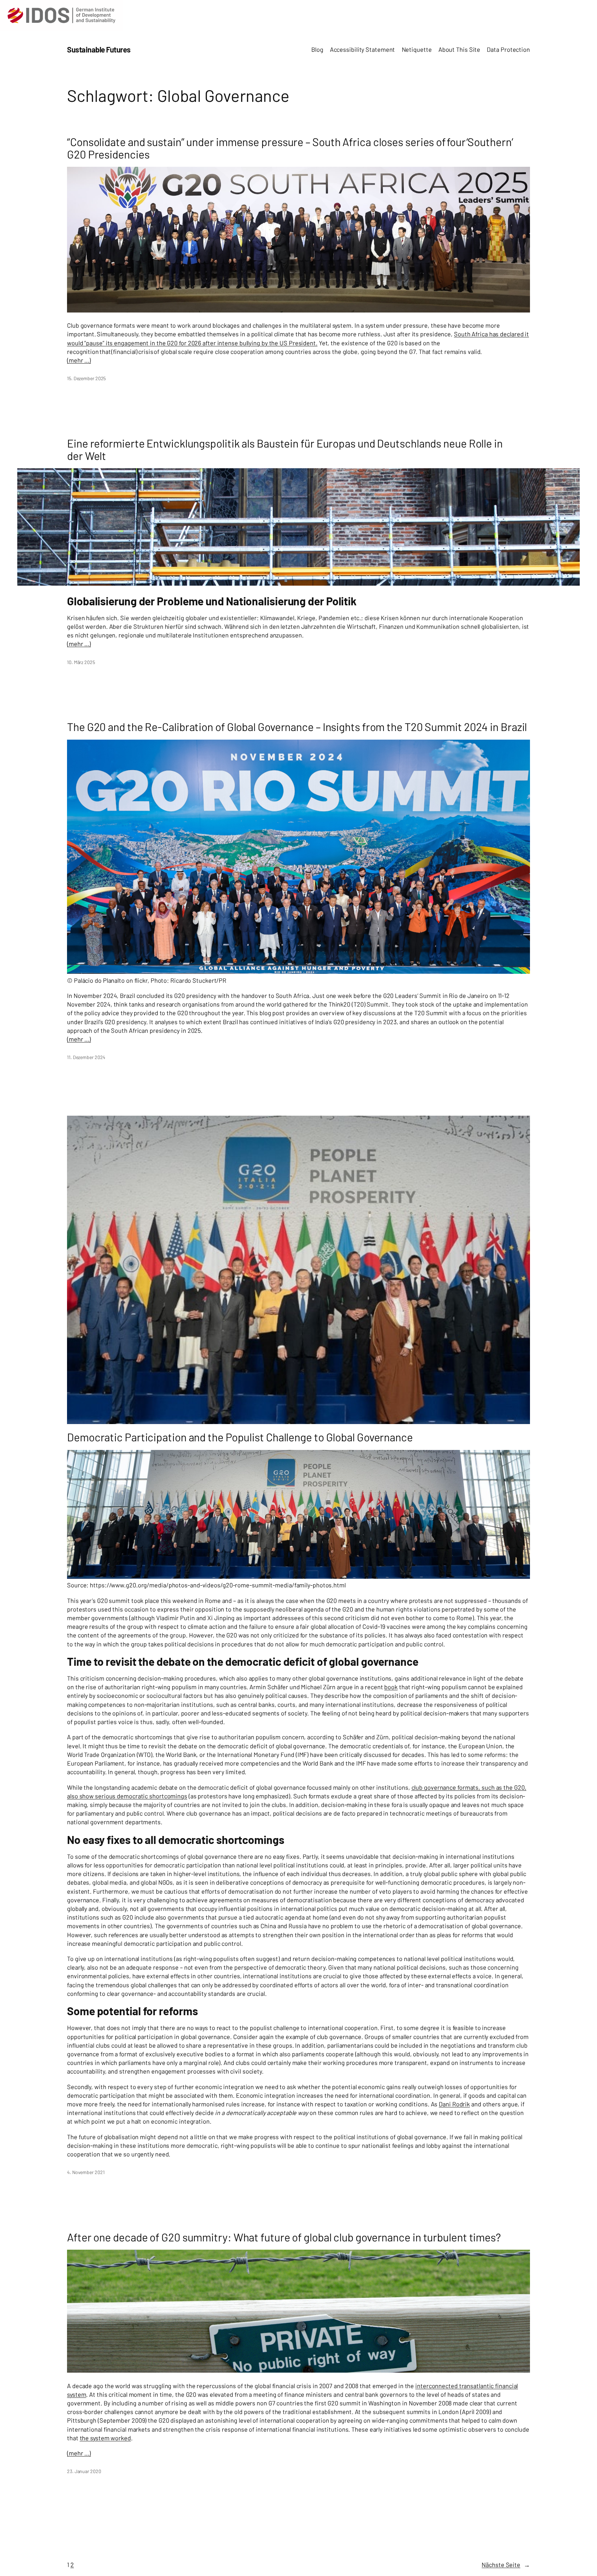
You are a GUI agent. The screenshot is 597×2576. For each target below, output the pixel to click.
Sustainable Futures (99, 49)
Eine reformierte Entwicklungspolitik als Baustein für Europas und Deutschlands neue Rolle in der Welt (285, 449)
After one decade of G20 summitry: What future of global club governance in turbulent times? (284, 2237)
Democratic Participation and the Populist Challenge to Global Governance (240, 1437)
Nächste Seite (506, 2565)
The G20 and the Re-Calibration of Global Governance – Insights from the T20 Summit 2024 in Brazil (297, 727)
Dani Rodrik (454, 2104)
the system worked (105, 2438)
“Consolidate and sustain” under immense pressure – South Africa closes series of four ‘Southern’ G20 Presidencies (290, 148)
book (391, 1687)
